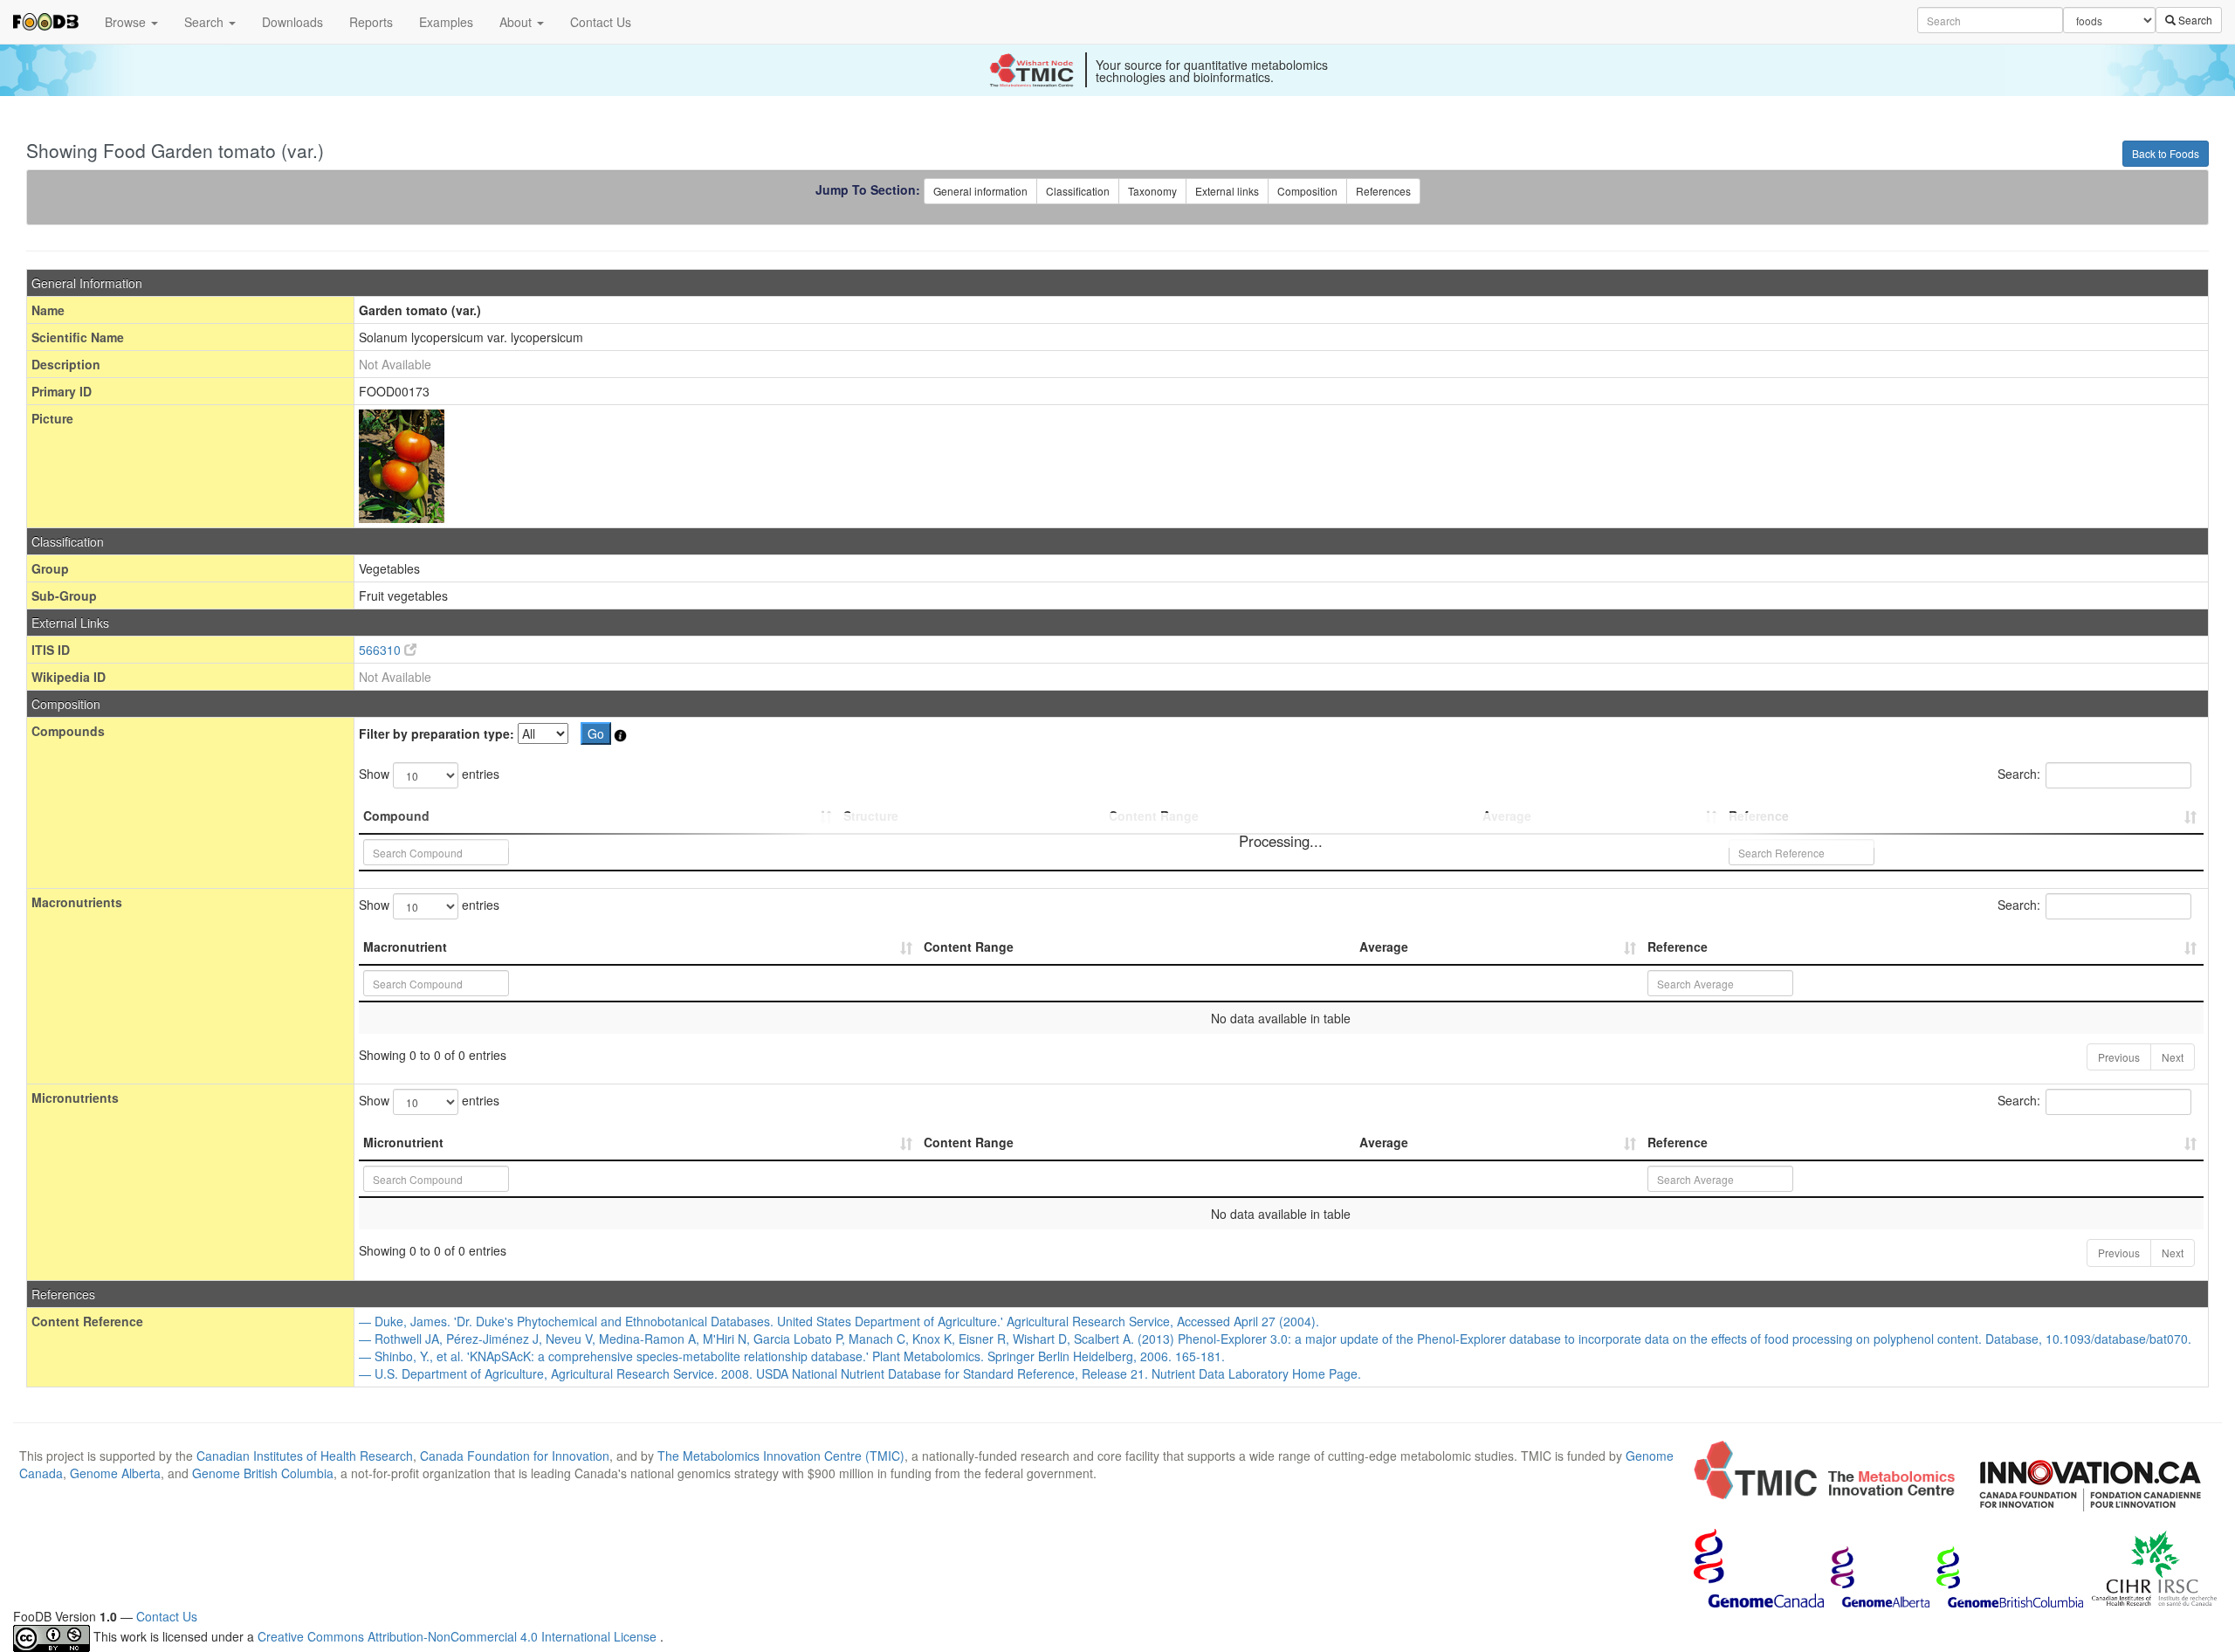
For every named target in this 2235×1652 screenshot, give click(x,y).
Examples (446, 22)
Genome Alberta (115, 1473)
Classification (1078, 191)
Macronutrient (405, 946)
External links (1227, 191)
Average (1384, 946)
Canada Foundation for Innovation (515, 1456)
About (517, 22)
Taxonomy (1152, 191)
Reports (371, 22)
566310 (382, 650)
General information (980, 191)
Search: (2019, 774)
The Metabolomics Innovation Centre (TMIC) (781, 1456)
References (1383, 191)
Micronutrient (403, 1142)
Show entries (429, 774)
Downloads (292, 22)
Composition (1307, 191)
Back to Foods (2166, 153)
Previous (2119, 1057)
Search (206, 22)
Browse (127, 22)
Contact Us (601, 22)
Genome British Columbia (263, 1473)
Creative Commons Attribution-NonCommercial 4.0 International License (459, 1636)
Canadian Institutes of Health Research (305, 1456)
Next (2173, 1057)
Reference (1678, 946)
